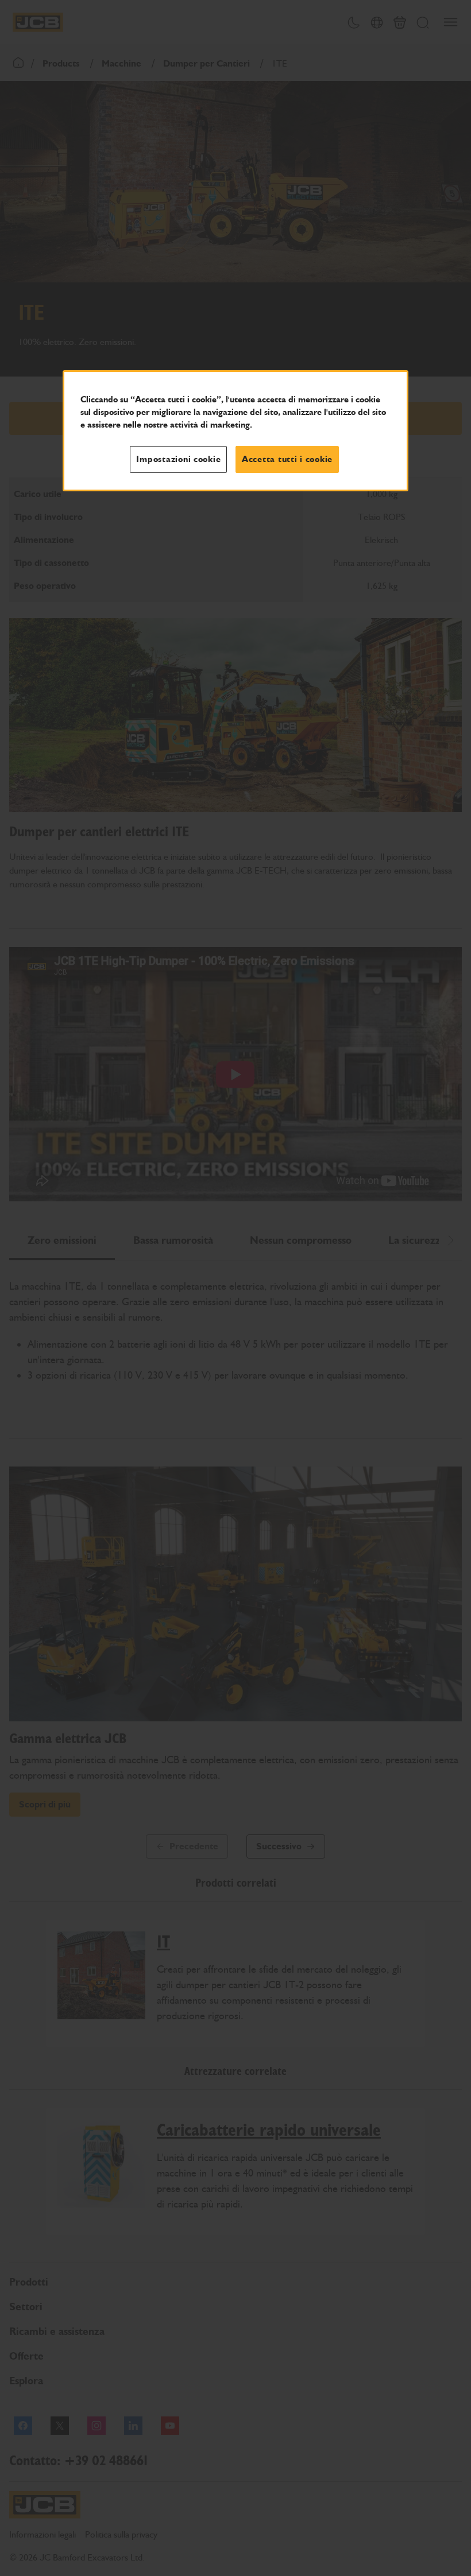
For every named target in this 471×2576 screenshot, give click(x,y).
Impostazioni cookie (178, 459)
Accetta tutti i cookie (287, 459)
